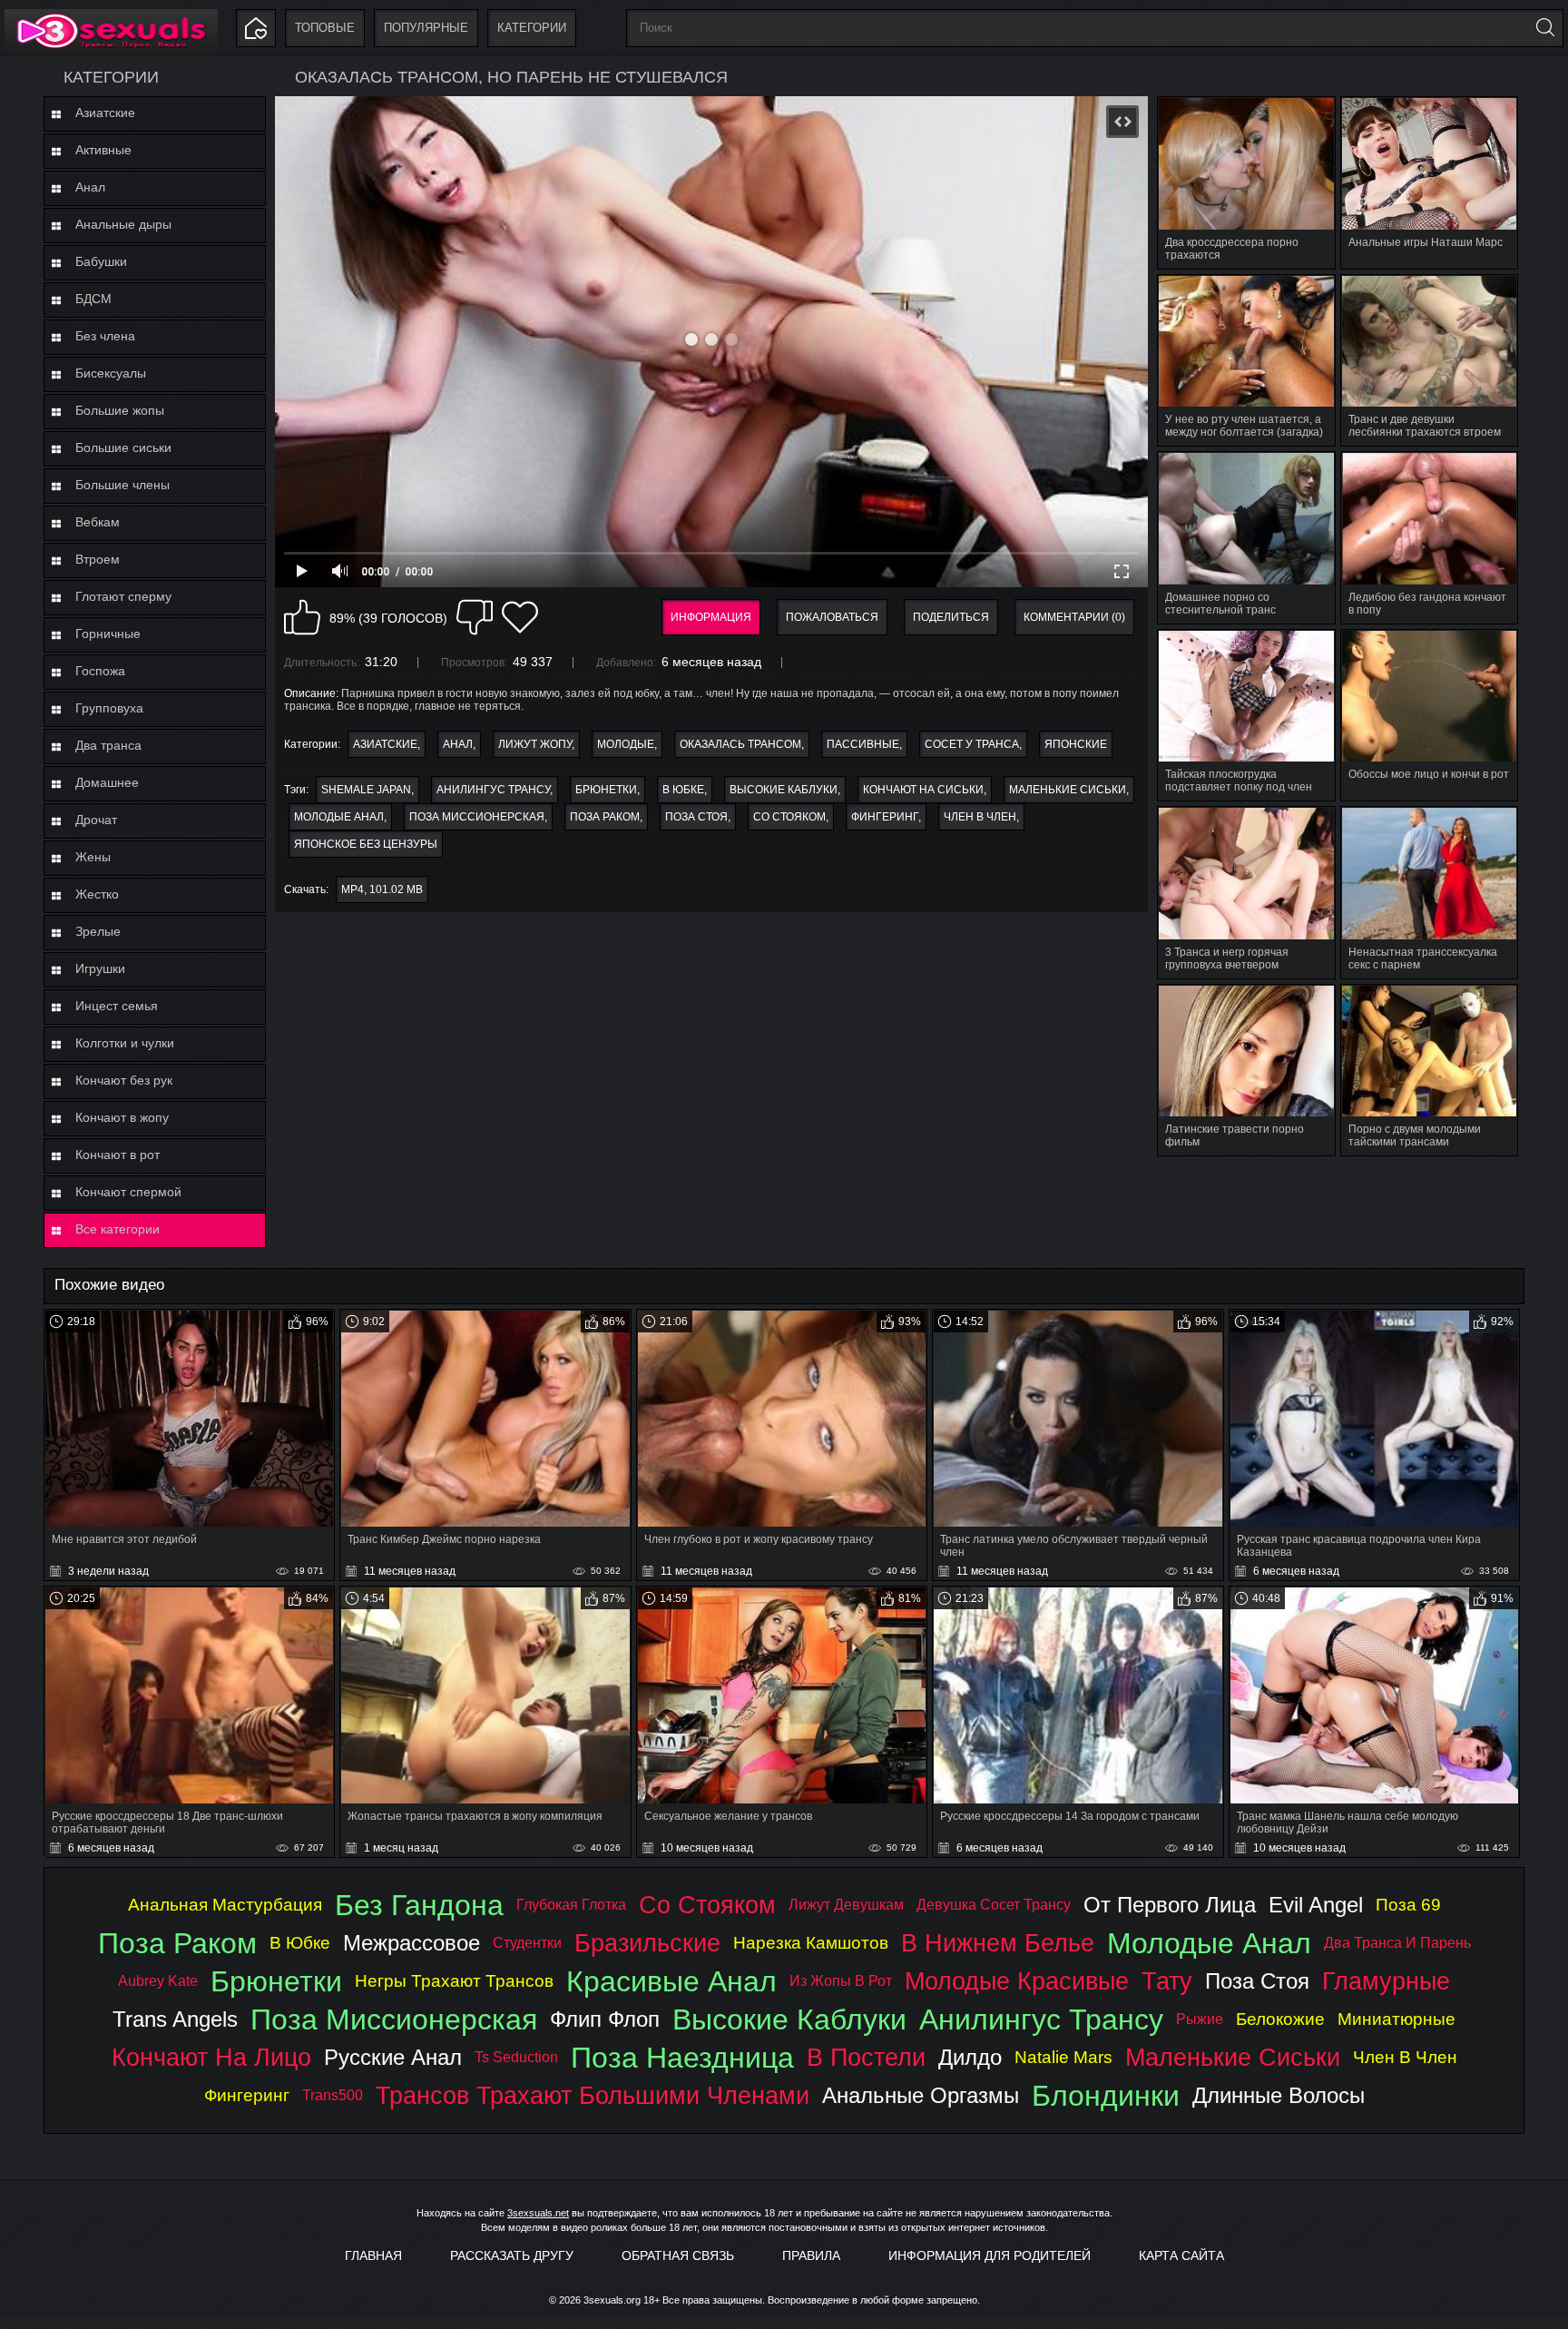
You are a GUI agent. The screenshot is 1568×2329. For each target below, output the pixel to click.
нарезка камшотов (811, 1943)
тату (1167, 1981)
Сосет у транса (972, 744)
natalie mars (1063, 2057)
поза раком (605, 817)
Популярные (426, 28)
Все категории (118, 1229)
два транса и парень (1397, 1943)
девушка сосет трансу (994, 1905)
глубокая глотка (571, 1905)
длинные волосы (1279, 2095)
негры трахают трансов (454, 1981)
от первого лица (1170, 1905)
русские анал (393, 2057)
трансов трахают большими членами (593, 2095)
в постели (866, 2057)
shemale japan (366, 790)
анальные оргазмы (921, 2095)
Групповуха (109, 708)
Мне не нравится (475, 617)
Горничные (108, 634)
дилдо (970, 2057)
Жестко (97, 894)
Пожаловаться (832, 617)
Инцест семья (117, 1006)
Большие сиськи (123, 447)
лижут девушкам (846, 1905)
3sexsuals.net (538, 2213)
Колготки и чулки (125, 1043)
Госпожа (100, 671)
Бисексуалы (111, 373)
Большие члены (122, 485)
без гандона (419, 1905)
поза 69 (1408, 1905)
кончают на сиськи (923, 790)
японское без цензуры (366, 844)
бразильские (647, 1943)
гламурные (1386, 1981)
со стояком (789, 817)
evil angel (1316, 1905)
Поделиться (951, 617)
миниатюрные (1396, 2019)
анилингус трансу (493, 790)
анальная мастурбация (225, 1905)
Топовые (325, 28)
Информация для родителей (990, 2255)
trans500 (333, 2095)
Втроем (98, 559)
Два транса (108, 745)
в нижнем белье (998, 1943)
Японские (1076, 744)
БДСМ (93, 299)
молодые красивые (1017, 1981)
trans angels (175, 2019)
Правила (811, 2255)
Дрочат (96, 820)
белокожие (1280, 2019)
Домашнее (107, 782)
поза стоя (696, 817)
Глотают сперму (123, 596)
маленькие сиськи (1068, 790)
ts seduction (516, 2057)
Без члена (105, 336)
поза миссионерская (477, 817)
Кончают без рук (124, 1080)
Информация (711, 617)
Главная (373, 2255)
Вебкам (98, 522)
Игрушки (100, 968)
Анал (90, 187)
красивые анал (671, 1981)
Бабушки (101, 261)
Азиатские (105, 113)
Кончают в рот (118, 1155)
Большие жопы (120, 410)
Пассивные (863, 744)
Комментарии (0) (1074, 617)
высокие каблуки (784, 790)
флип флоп (605, 2019)
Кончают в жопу (122, 1117)
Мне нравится (302, 617)
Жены (93, 857)
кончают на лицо (211, 2057)
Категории (532, 28)
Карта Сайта (1181, 2255)
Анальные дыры (123, 224)
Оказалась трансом (740, 744)
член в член (980, 817)
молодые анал (339, 817)
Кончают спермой (128, 1192)
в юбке (683, 790)
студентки (527, 1943)
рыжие (1200, 2019)
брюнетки (606, 790)
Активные (103, 150)
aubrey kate (158, 1981)
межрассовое (412, 1943)
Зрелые (98, 931)
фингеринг (885, 817)
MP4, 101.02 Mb (382, 889)
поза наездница (682, 2058)
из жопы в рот (841, 1981)
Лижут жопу (535, 744)
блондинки (1106, 2096)
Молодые (626, 744)
